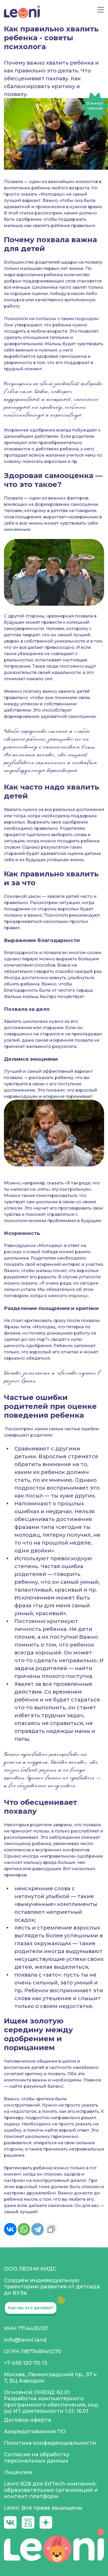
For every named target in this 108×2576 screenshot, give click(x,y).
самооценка (73, 356)
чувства (12, 1214)
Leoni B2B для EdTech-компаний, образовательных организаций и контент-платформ (51, 2490)
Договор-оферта (28, 2420)
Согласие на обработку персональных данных (37, 2458)
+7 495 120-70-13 (26, 2363)
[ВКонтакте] (10, 2229)
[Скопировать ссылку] (51, 2229)
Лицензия (18, 2472)
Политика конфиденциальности (50, 2443)
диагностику (21, 747)
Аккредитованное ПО (35, 2431)
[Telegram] (37, 2229)
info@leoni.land (25, 2340)
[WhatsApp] (24, 2229)
